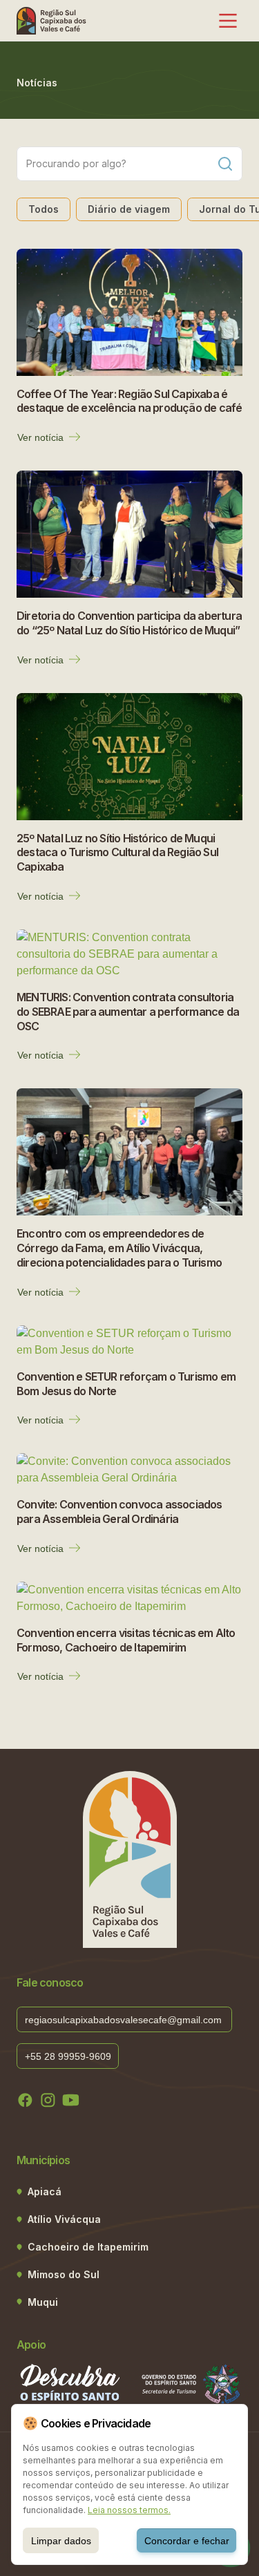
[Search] (225, 164)
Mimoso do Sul (64, 2274)
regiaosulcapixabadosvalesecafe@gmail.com (125, 2020)
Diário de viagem (129, 209)
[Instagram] (48, 2100)
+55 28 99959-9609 (68, 2056)
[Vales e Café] (52, 21)
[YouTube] (71, 2100)
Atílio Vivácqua (64, 2219)
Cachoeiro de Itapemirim (88, 2247)
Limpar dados (61, 2541)
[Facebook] (25, 2100)
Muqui (43, 2302)
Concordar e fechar (187, 2541)
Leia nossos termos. (129, 2510)
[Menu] (228, 21)
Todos (44, 209)
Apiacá (45, 2191)
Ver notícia (40, 437)
